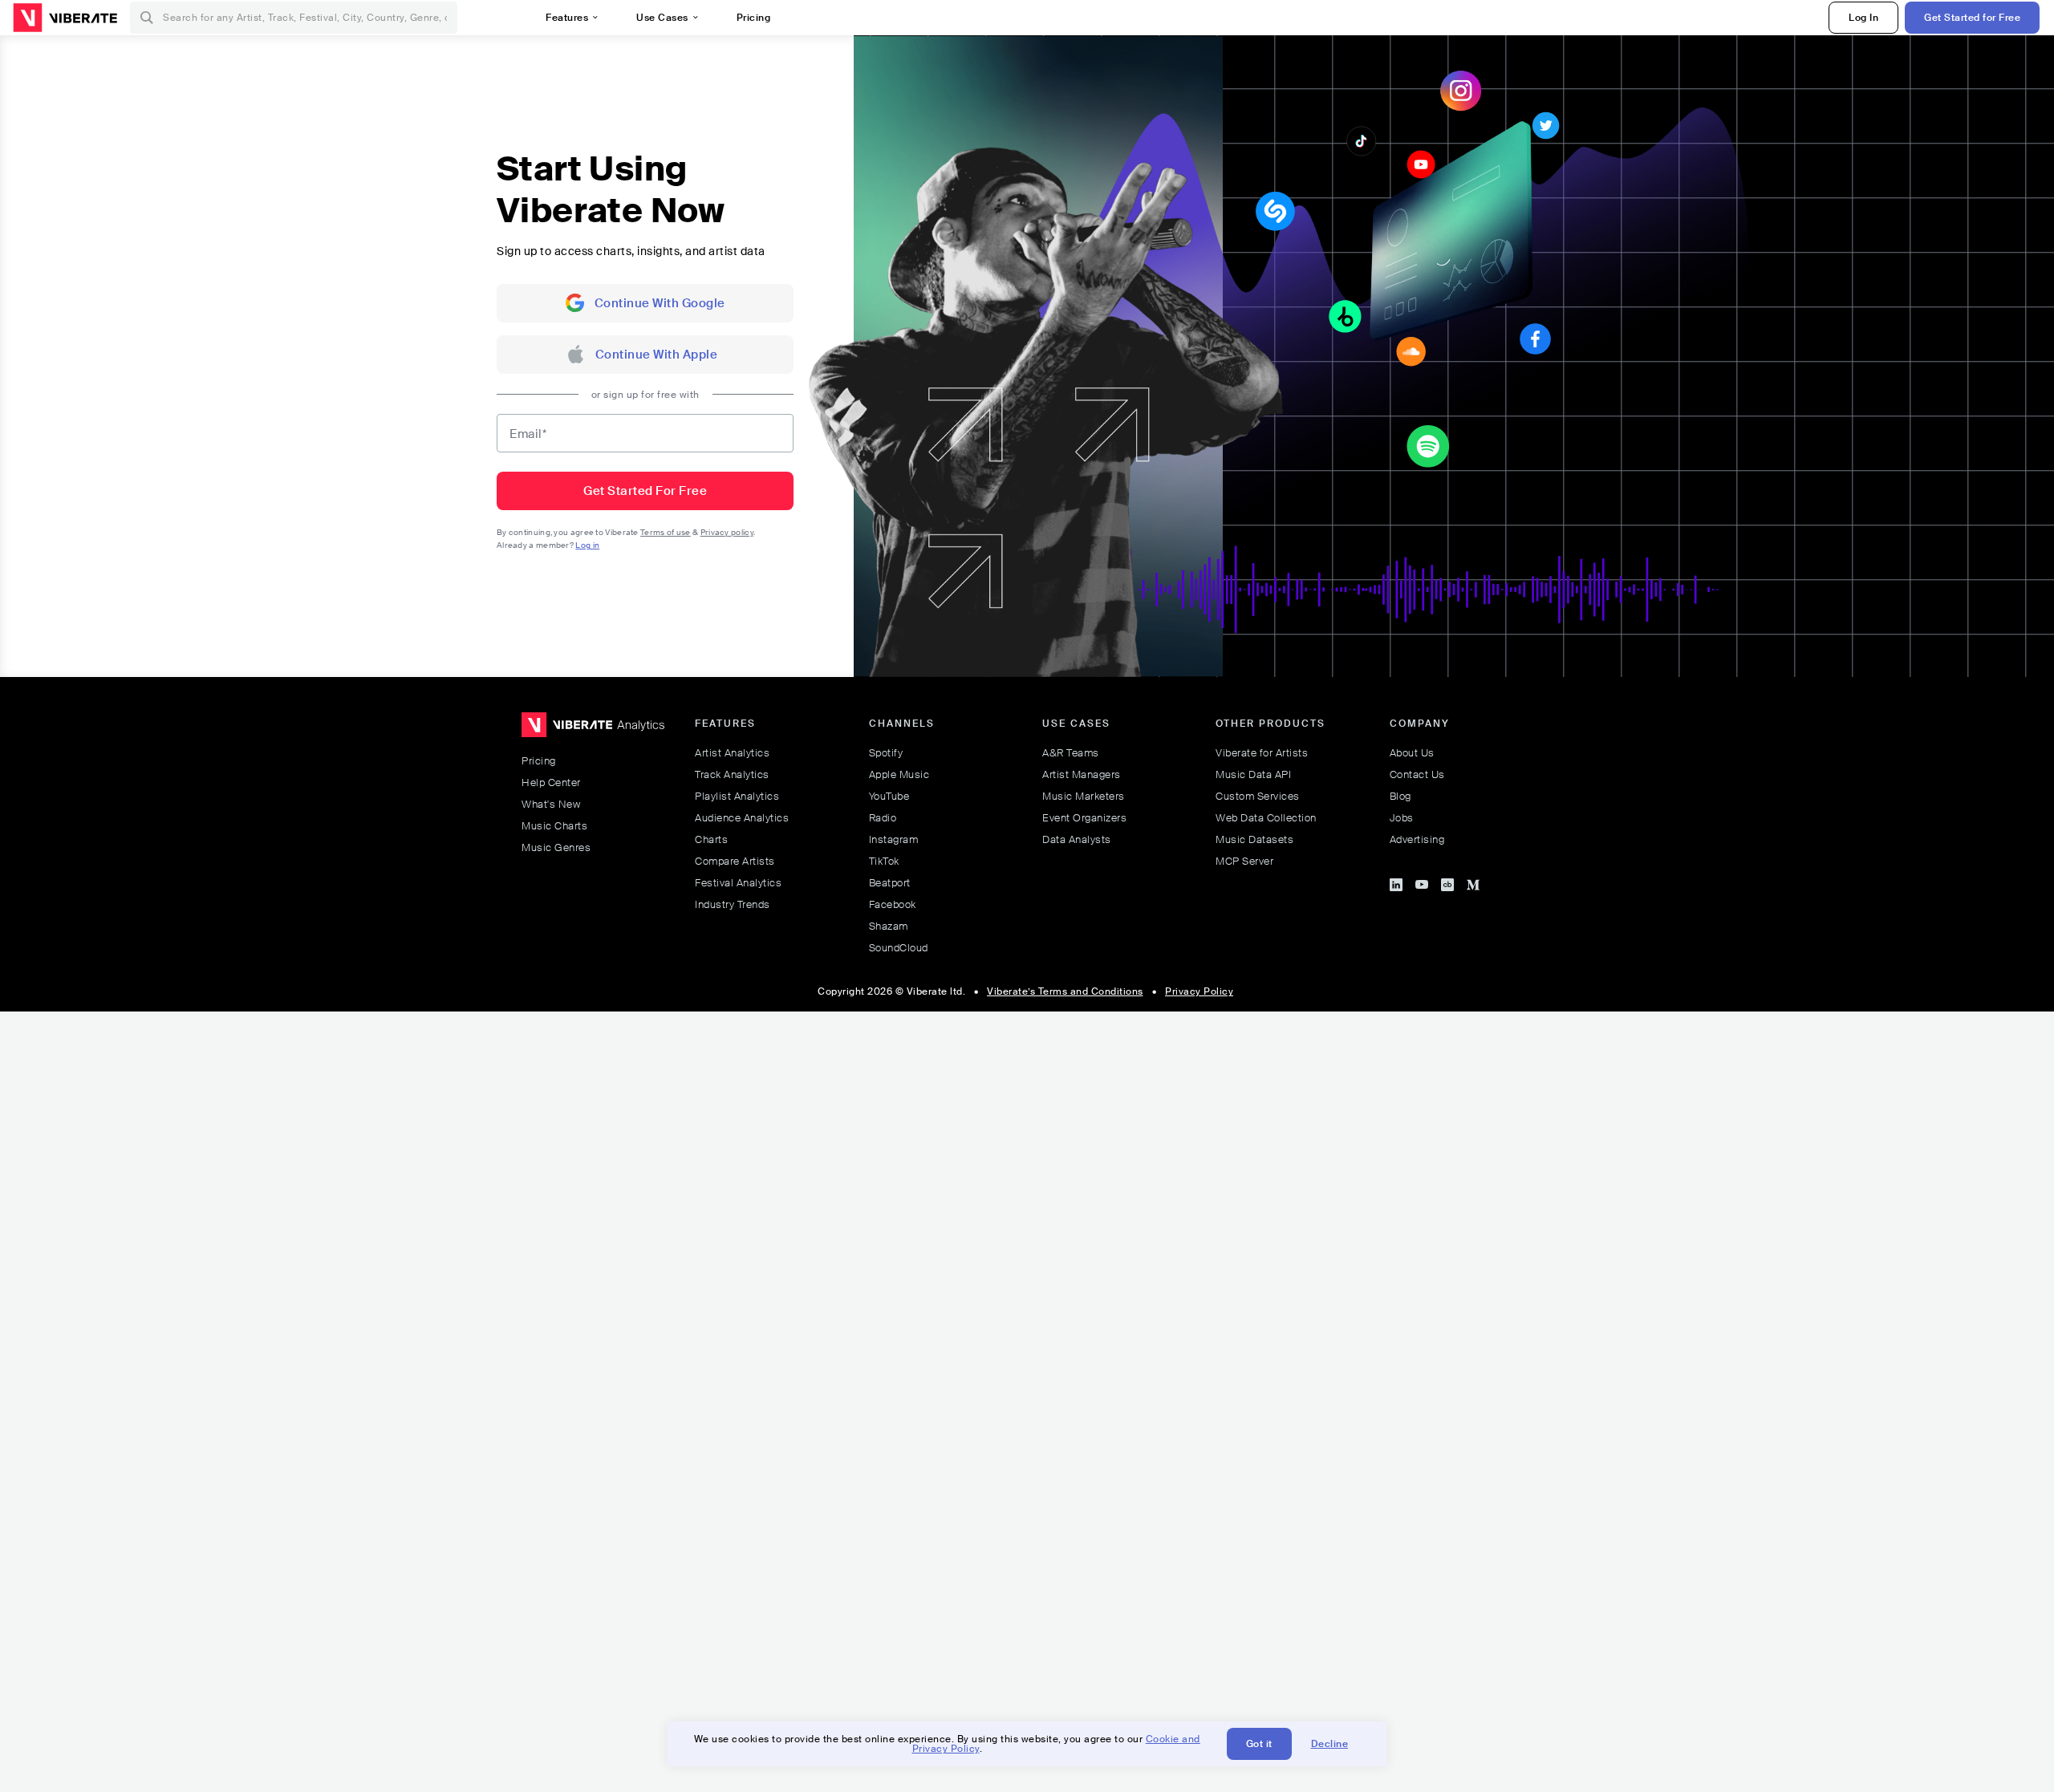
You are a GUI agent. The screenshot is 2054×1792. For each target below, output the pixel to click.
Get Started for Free (1972, 18)
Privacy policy (727, 532)
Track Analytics (732, 774)
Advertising (1417, 839)
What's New (551, 804)
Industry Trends (733, 904)
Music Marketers (1084, 796)
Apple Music (899, 774)
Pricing (539, 761)
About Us (1412, 753)
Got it (1259, 1744)
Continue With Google (660, 303)
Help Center (551, 782)
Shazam (889, 926)
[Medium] (1473, 882)
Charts (711, 839)
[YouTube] (1422, 882)
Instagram (894, 839)
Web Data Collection (1266, 818)
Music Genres (556, 847)
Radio (883, 818)
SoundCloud (899, 948)
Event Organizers (1084, 818)
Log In (1863, 18)
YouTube (889, 796)
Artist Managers (1082, 774)
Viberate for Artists (1262, 753)
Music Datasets (1254, 839)
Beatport (890, 883)
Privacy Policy (1199, 991)
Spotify (886, 753)
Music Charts (554, 826)
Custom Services (1258, 796)
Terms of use (666, 532)
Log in (587, 545)
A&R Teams (1071, 753)
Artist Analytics (732, 753)
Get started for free (645, 491)
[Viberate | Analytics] (593, 732)
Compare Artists (735, 861)
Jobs (1402, 818)
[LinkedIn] (1396, 882)
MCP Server (1244, 861)
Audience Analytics (742, 818)
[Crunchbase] (1447, 882)
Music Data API (1253, 774)
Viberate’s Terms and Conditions (1065, 991)
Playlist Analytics (737, 796)
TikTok (884, 861)
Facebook (893, 904)
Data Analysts (1077, 839)
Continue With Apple (657, 355)
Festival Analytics (738, 883)
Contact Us (1417, 774)
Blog (1400, 796)
